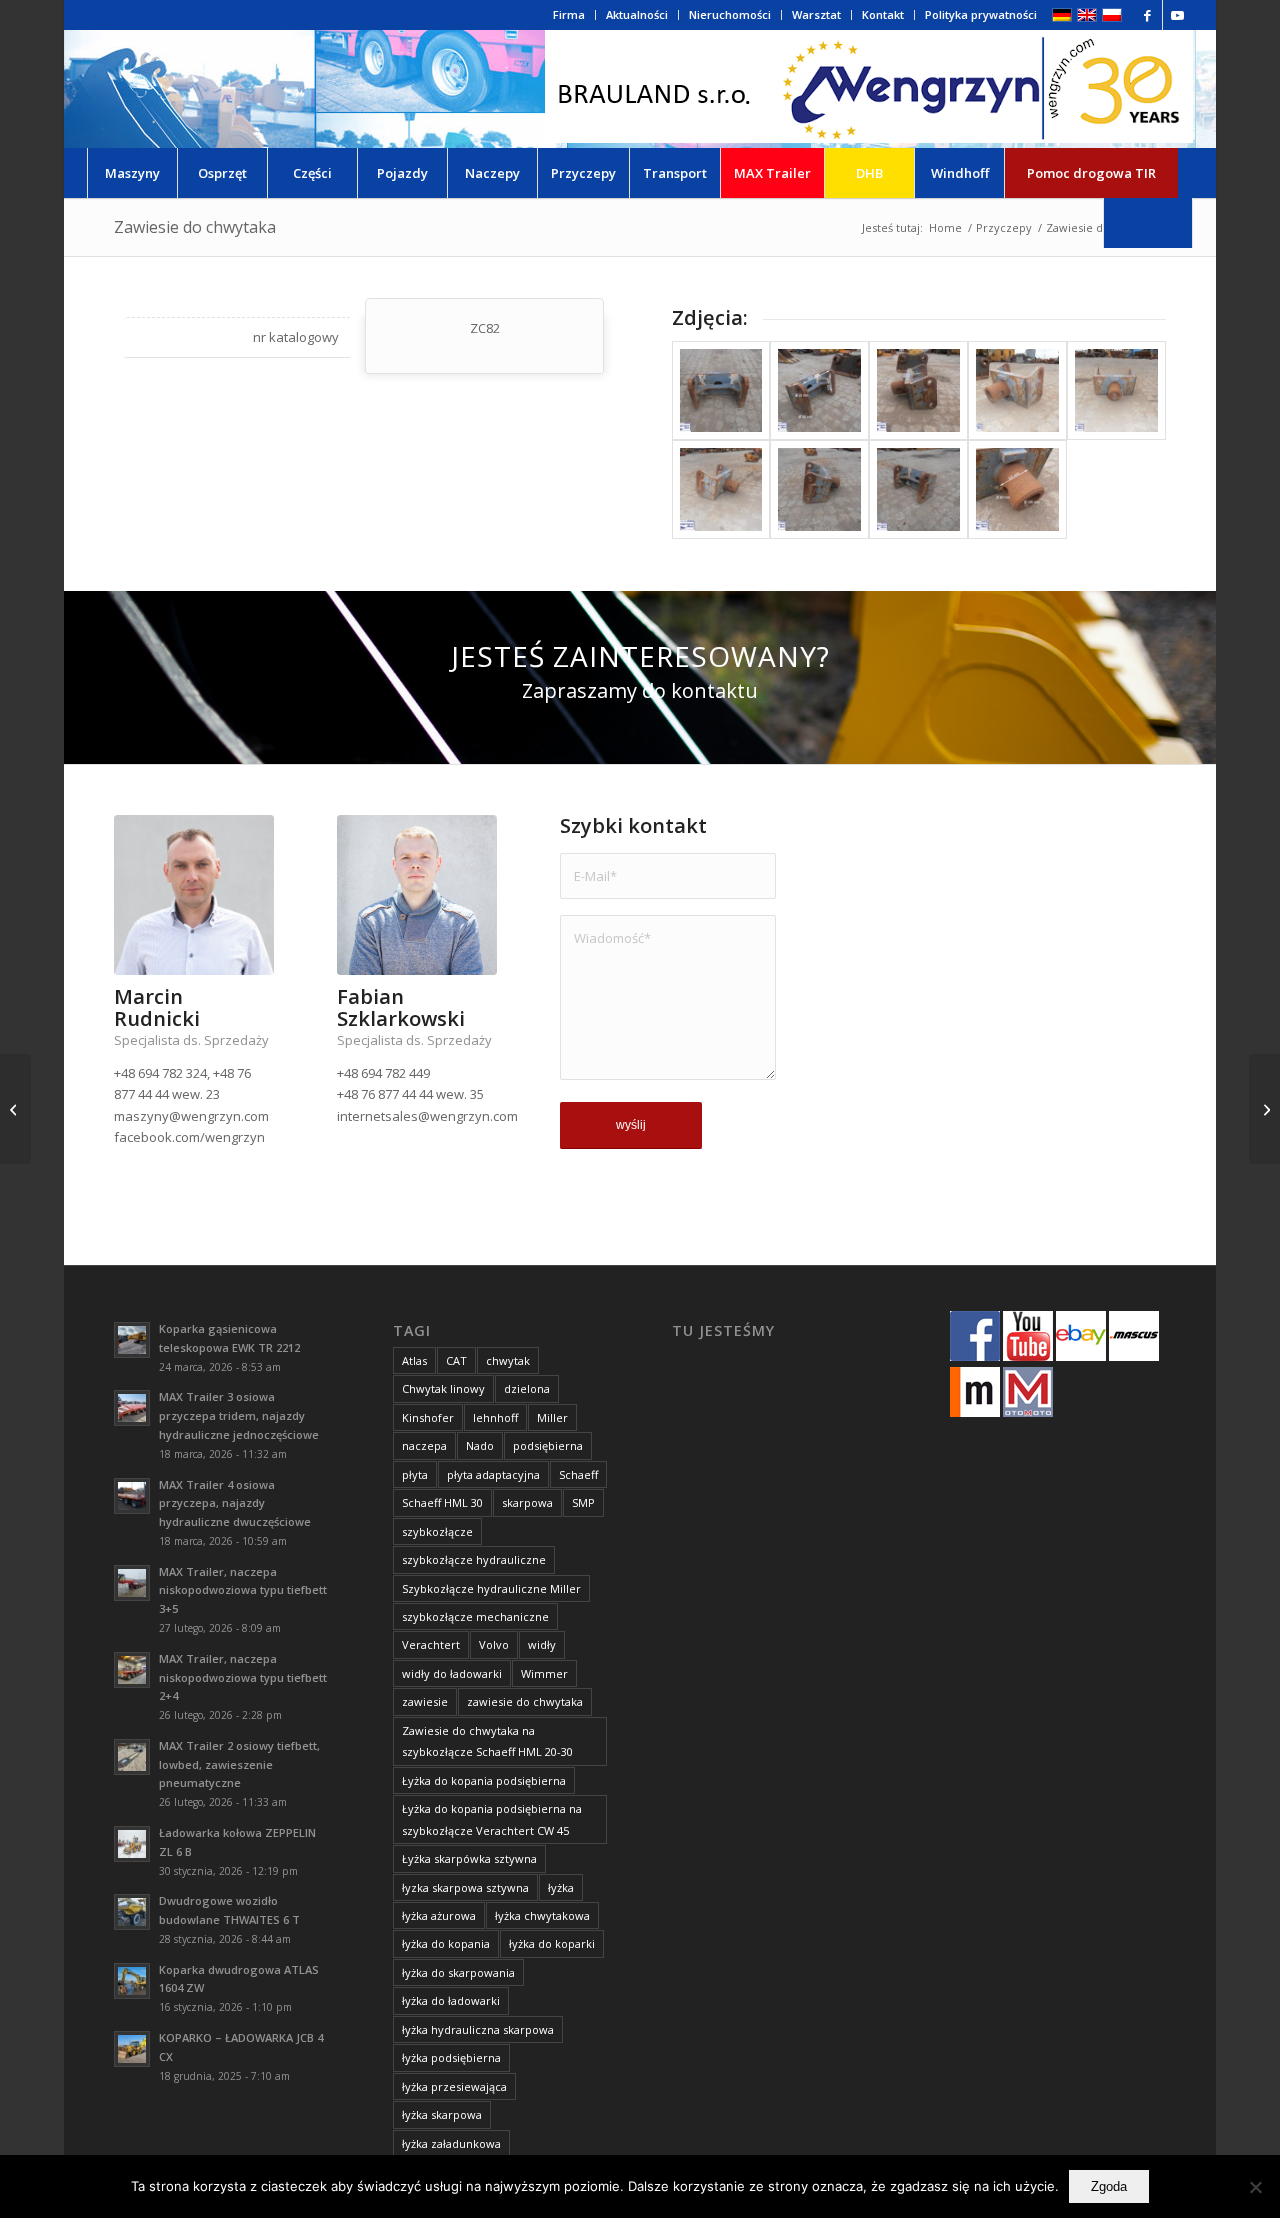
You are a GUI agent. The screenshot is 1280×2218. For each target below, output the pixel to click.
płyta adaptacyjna (493, 1474)
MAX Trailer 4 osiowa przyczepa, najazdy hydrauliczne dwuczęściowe (235, 1503)
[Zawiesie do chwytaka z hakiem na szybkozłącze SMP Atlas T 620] (1264, 1109)
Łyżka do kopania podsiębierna (484, 1780)
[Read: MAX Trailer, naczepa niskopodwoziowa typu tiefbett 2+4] (132, 1670)
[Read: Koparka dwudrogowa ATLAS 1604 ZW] (132, 1981)
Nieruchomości (730, 14)
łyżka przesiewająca (454, 2086)
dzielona (527, 1388)
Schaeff (578, 1474)
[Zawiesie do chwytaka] (721, 390)
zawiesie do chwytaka (525, 1701)
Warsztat (816, 14)
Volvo (494, 1644)
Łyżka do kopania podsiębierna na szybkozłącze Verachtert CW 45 (492, 1819)
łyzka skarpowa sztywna (465, 1887)
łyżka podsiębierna (451, 2057)
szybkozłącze (437, 1531)
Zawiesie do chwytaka (195, 227)
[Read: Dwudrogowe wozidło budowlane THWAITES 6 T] (132, 1912)
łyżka (561, 1887)
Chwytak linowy (443, 1388)
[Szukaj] (1148, 223)
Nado (480, 1445)
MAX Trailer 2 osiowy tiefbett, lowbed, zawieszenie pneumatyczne (239, 1764)
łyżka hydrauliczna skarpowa (478, 2029)
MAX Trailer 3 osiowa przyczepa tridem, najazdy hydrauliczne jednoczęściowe (239, 1415)
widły (542, 1644)
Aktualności (637, 14)
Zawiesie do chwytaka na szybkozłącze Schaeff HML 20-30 (487, 1741)
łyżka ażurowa (439, 1915)
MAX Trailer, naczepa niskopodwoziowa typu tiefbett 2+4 (243, 1677)
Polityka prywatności (981, 14)
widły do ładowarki (452, 1673)
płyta (415, 1474)
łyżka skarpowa (442, 2114)
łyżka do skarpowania (458, 1972)
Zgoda (1109, 2186)
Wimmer (544, 1673)
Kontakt (883, 14)
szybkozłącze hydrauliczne (474, 1559)
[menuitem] (569, 15)
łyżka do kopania (446, 1943)
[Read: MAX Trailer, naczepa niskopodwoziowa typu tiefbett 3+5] (132, 1583)
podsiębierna (548, 1445)
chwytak (508, 1360)
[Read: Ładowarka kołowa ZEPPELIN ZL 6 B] (132, 1844)
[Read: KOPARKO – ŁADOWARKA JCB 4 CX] (132, 2049)
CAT (456, 1360)
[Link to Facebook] (1147, 15)
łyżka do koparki (552, 1943)
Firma (569, 14)
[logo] (869, 89)
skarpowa (527, 1502)
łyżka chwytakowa (542, 1915)
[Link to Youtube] (1178, 15)
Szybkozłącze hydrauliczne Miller (491, 1588)
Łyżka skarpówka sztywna (469, 1858)
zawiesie (425, 1701)
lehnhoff (495, 1417)
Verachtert (431, 1644)
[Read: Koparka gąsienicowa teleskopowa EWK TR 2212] (132, 1340)
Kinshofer (428, 1417)
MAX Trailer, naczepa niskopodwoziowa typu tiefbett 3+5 (243, 1590)
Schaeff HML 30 (442, 1502)
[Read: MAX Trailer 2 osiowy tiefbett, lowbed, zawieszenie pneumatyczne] (132, 1757)
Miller (552, 1417)
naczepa (424, 1445)
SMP (583, 1502)
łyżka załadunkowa (451, 2143)
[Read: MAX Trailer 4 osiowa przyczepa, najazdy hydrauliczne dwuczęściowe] (132, 1496)
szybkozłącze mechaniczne (475, 1616)
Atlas (414, 1360)
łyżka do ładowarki (451, 2000)
